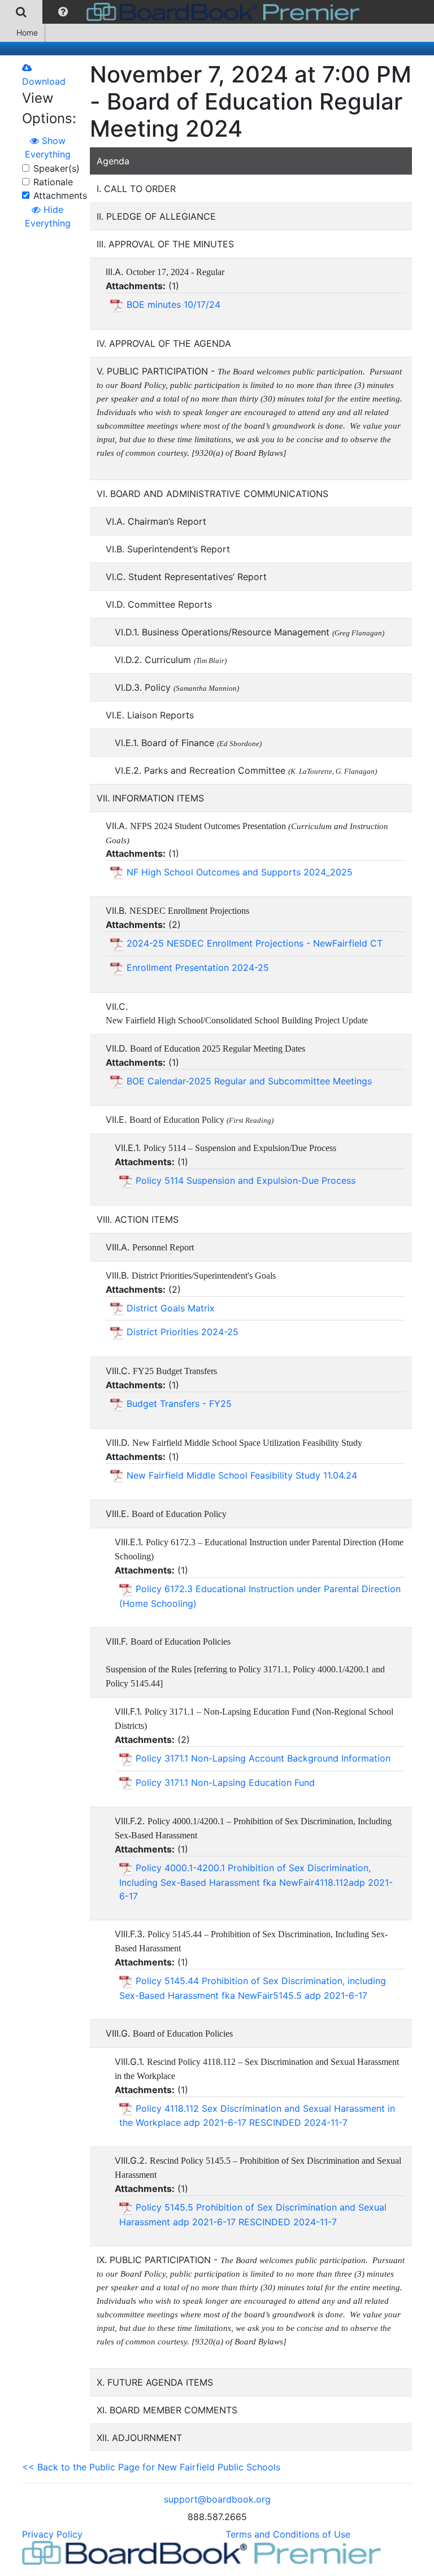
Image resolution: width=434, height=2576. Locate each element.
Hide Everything (48, 216)
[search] (21, 12)
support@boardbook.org (217, 2499)
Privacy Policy (52, 2534)
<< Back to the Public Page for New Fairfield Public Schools (151, 2467)
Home (27, 32)
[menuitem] (21, 12)
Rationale (53, 182)
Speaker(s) (57, 168)
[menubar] (183, 12)
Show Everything (48, 147)
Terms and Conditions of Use (288, 2534)
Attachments (60, 195)
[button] (63, 12)
